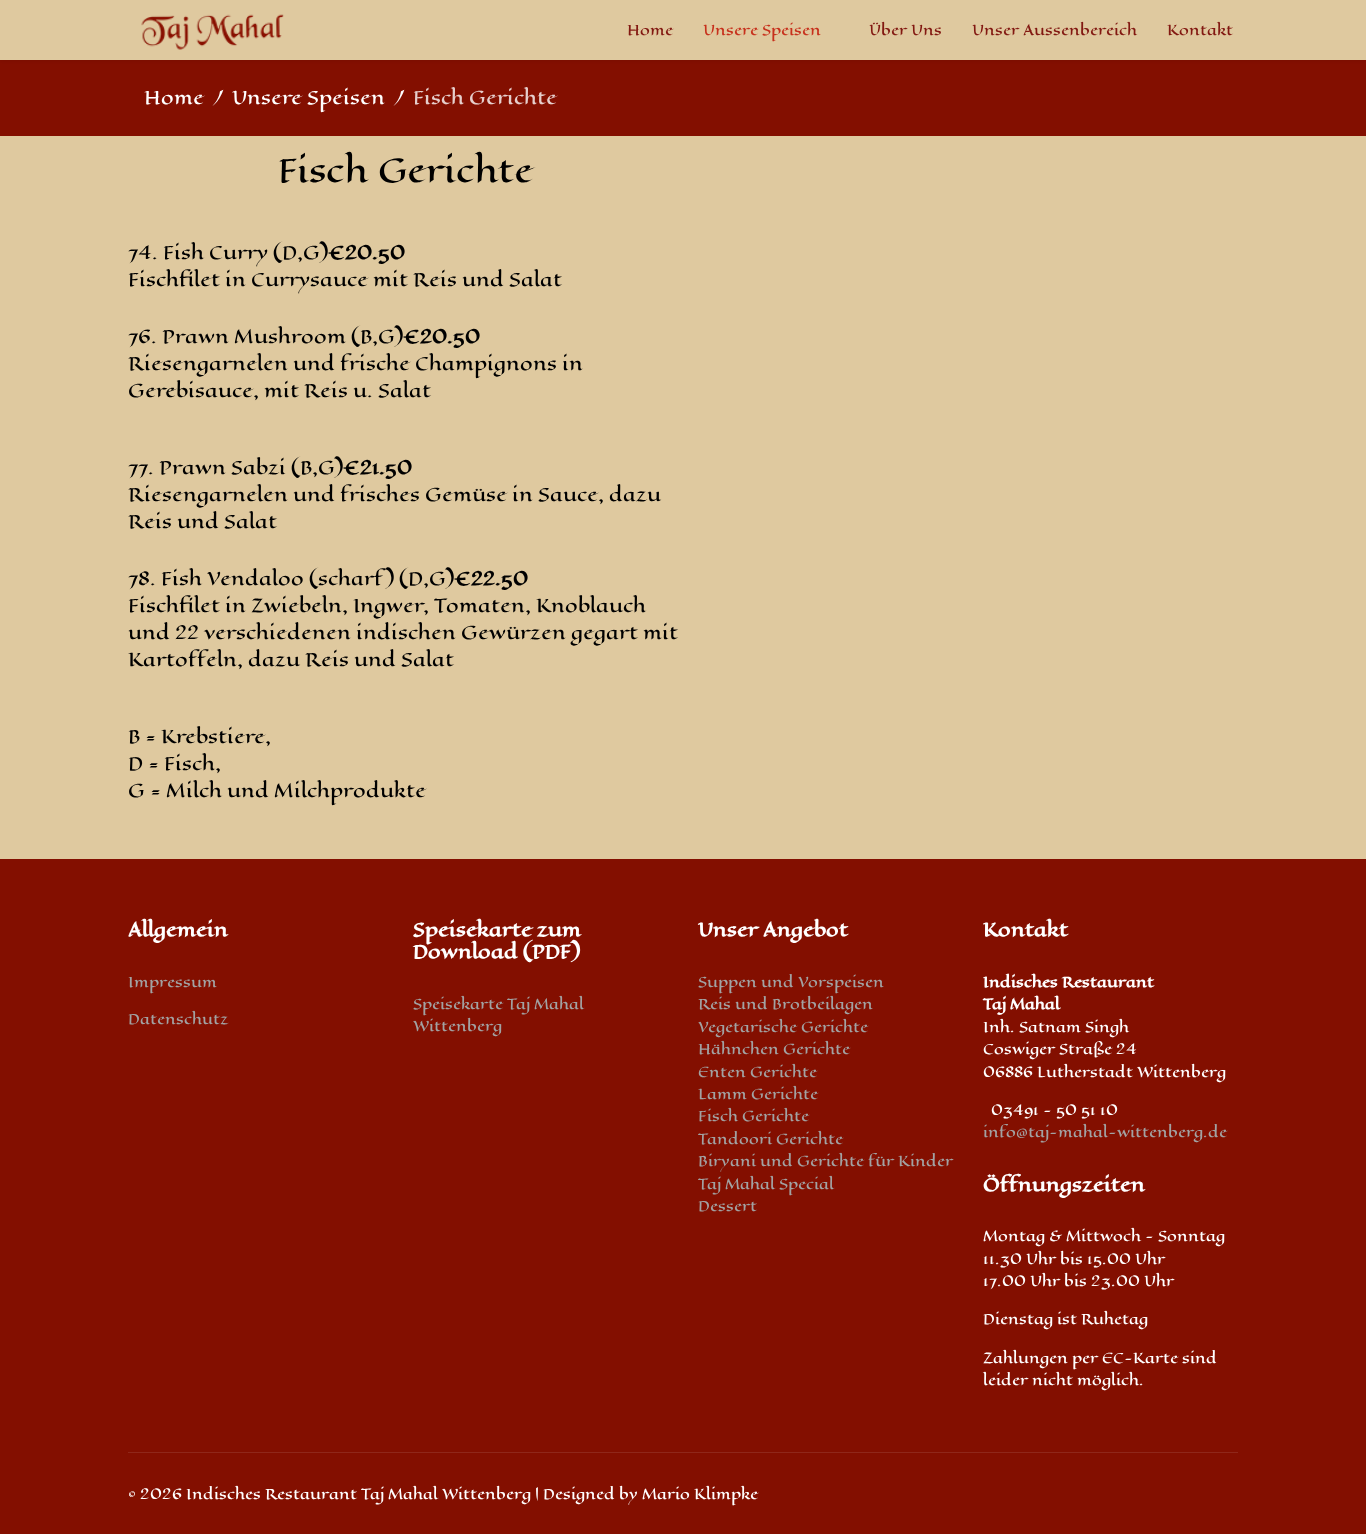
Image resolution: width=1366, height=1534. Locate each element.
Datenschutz (178, 1019)
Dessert (727, 1205)
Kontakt (1200, 29)
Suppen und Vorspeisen (791, 981)
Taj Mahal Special (766, 1183)
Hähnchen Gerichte (774, 1048)
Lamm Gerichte (758, 1093)
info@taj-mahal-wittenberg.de (1105, 1131)
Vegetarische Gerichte (783, 1026)
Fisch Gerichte (753, 1115)
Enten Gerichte (757, 1071)
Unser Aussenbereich (1054, 29)
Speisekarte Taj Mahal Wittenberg (498, 1014)
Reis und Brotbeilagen (785, 1003)
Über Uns (905, 29)
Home (650, 29)
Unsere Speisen (762, 29)
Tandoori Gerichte (770, 1138)
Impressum (172, 982)
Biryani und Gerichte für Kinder (825, 1160)
